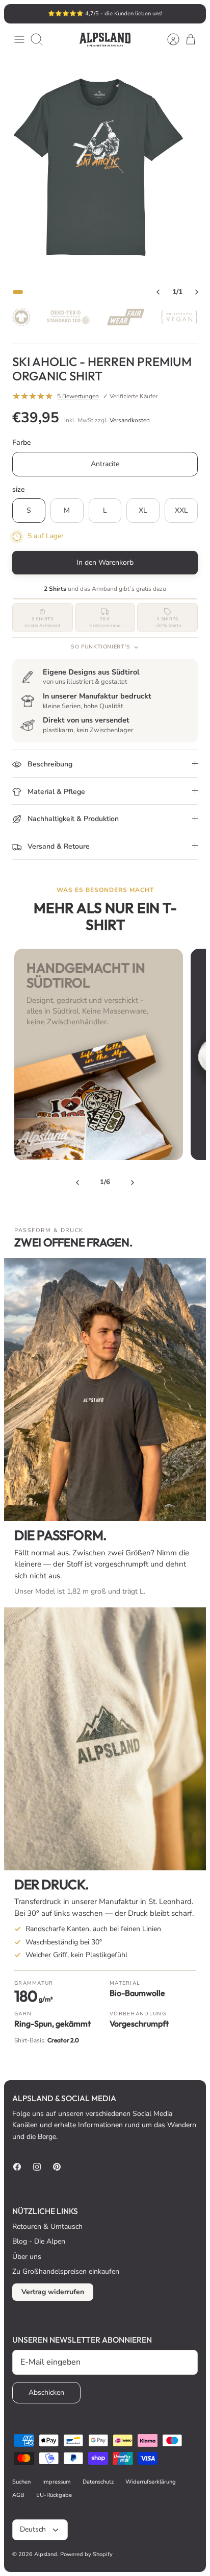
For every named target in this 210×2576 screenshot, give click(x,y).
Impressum (57, 2482)
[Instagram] (37, 2167)
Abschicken (46, 2392)
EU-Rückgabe (54, 2495)
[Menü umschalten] (19, 39)
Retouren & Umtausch (47, 2226)
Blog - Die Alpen (39, 2241)
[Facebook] (17, 2167)
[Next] (133, 1183)
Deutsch (33, 2529)
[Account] (168, 39)
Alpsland (46, 2554)
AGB (18, 2495)
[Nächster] (193, 14)
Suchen (21, 2482)
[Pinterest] (57, 2167)
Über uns (27, 2257)
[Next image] (197, 292)
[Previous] (77, 1183)
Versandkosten (130, 420)
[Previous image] (158, 292)
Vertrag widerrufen (53, 2292)
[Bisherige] (17, 14)
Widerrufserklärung (151, 2482)
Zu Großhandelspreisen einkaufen (66, 2271)
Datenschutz (98, 2482)
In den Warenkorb (105, 562)
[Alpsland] (105, 40)
